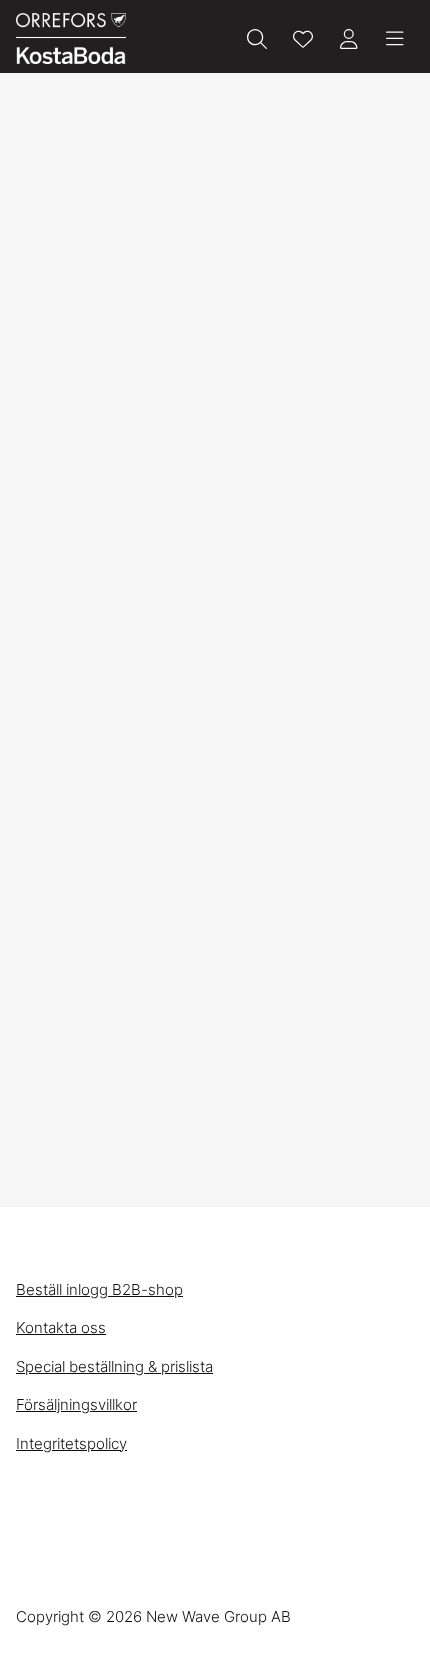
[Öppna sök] (257, 39)
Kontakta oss (61, 1327)
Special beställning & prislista (114, 1366)
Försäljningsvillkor (76, 1404)
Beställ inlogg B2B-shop (99, 1289)
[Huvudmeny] (395, 39)
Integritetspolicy (71, 1443)
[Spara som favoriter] (303, 39)
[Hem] (71, 38)
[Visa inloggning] (349, 39)
